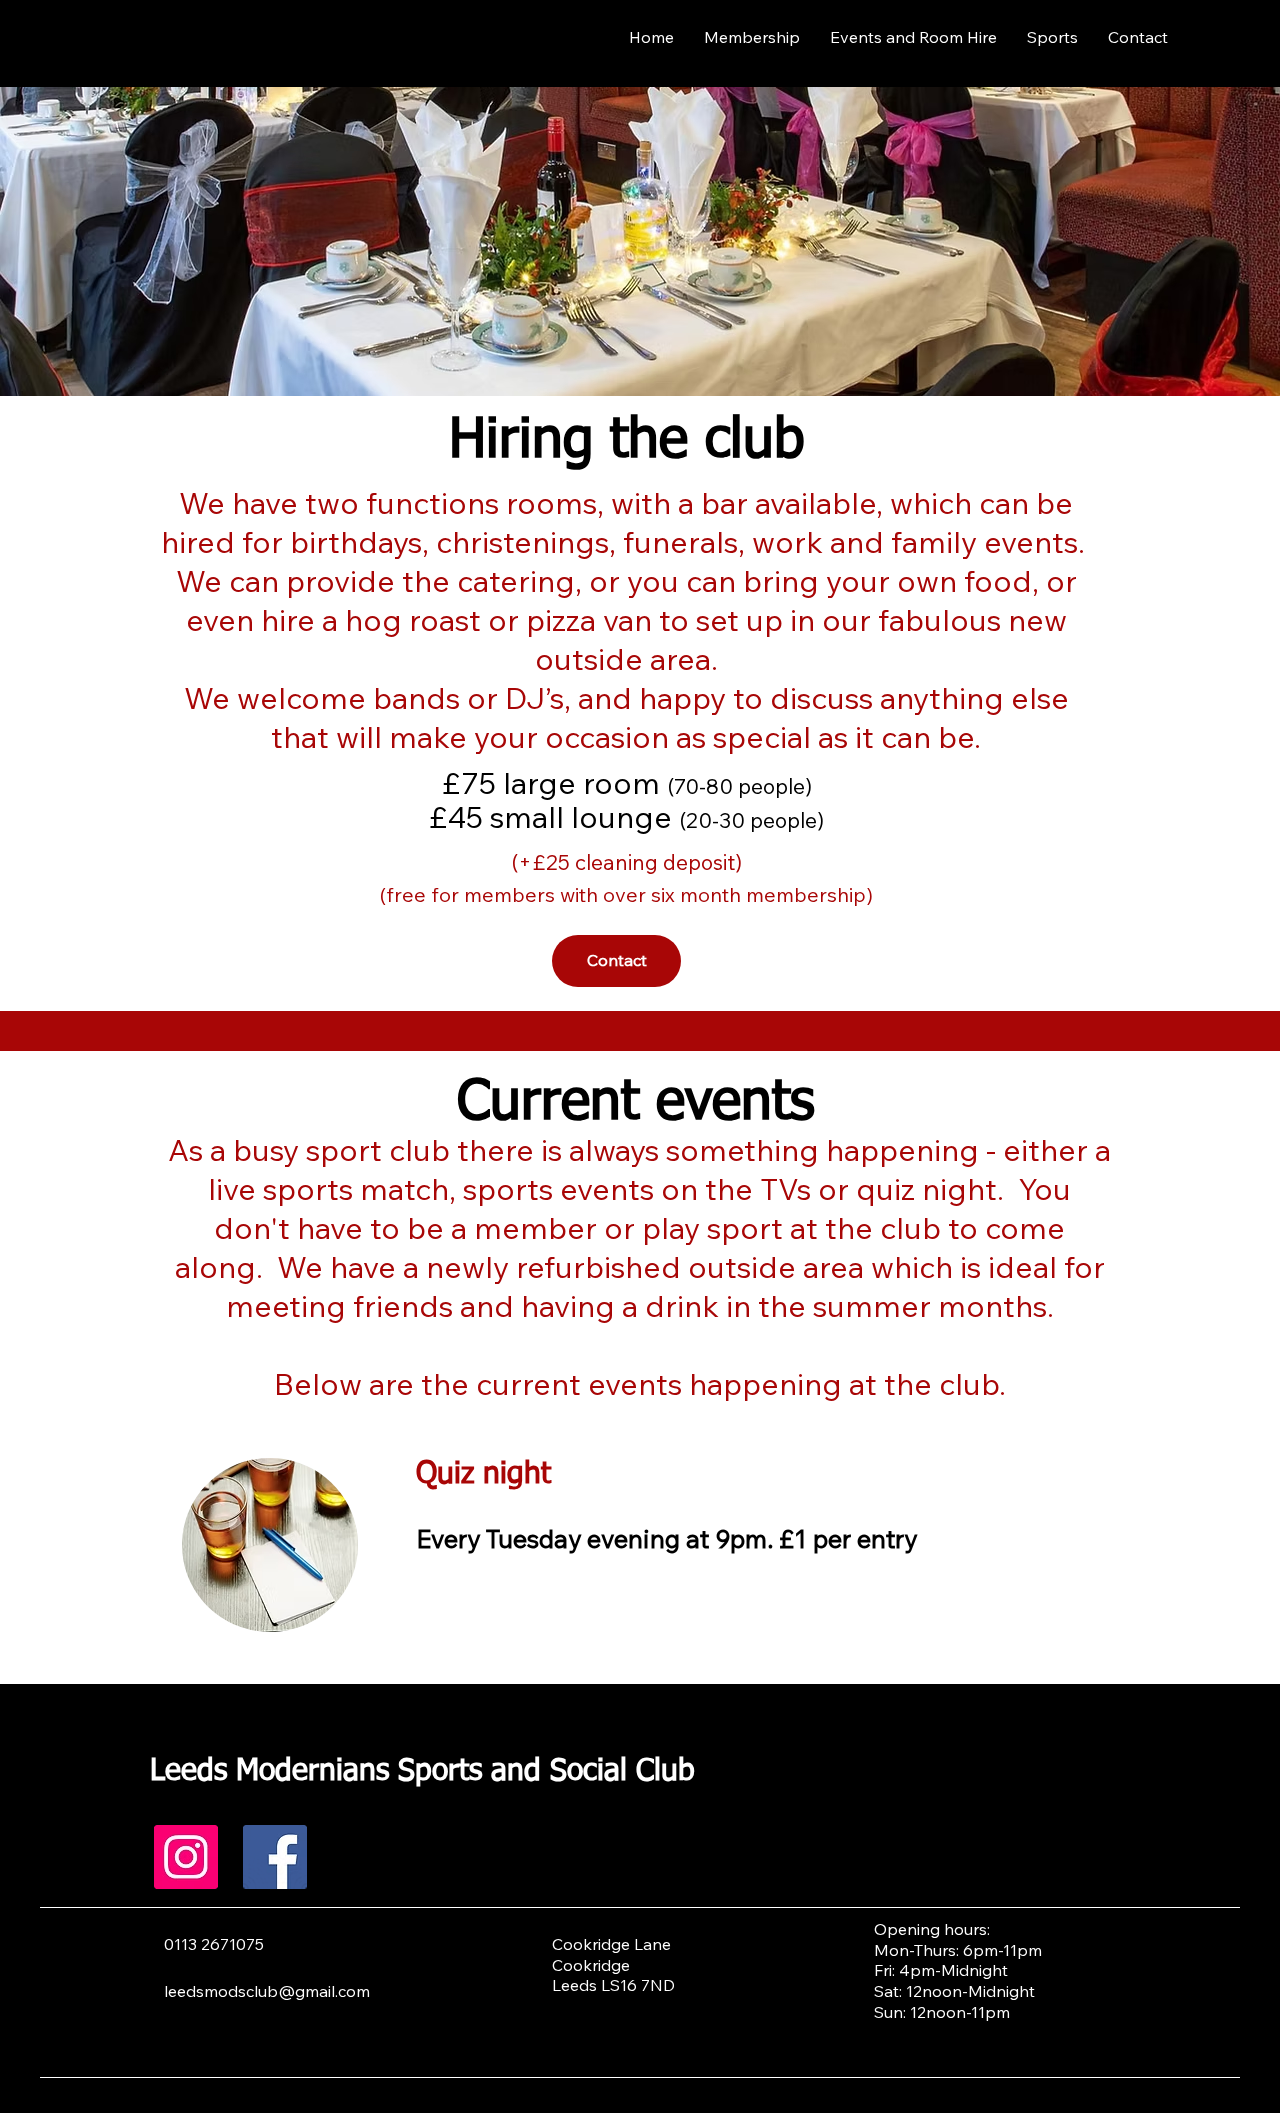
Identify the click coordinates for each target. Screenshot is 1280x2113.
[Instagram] (186, 1857)
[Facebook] (275, 1857)
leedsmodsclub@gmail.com (267, 1991)
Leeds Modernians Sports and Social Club (422, 1772)
